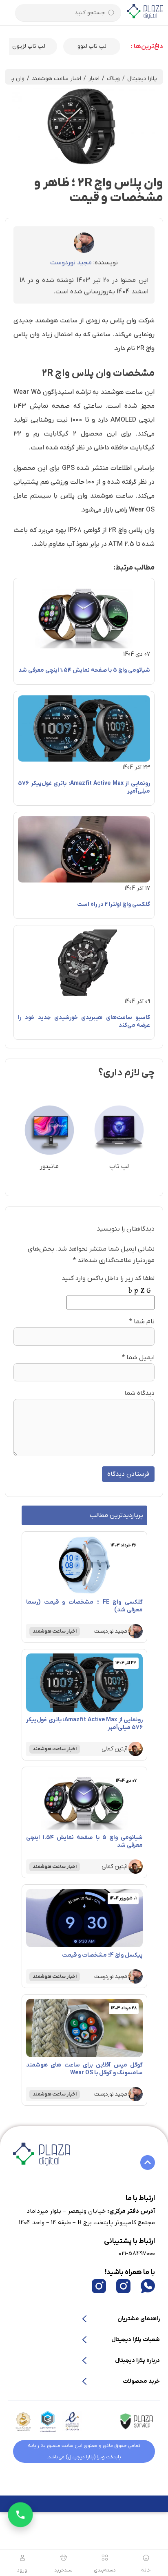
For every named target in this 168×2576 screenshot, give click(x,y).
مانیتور (49, 1166)
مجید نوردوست (71, 263)
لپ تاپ (119, 1166)
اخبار (94, 79)
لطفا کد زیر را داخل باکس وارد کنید (108, 1278)
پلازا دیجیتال (142, 79)
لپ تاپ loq (29, 46)
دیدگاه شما (139, 1393)
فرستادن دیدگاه (128, 1474)
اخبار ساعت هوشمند (56, 79)
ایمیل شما (140, 1358)
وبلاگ (113, 79)
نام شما (144, 1322)
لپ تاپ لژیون (92, 46)
